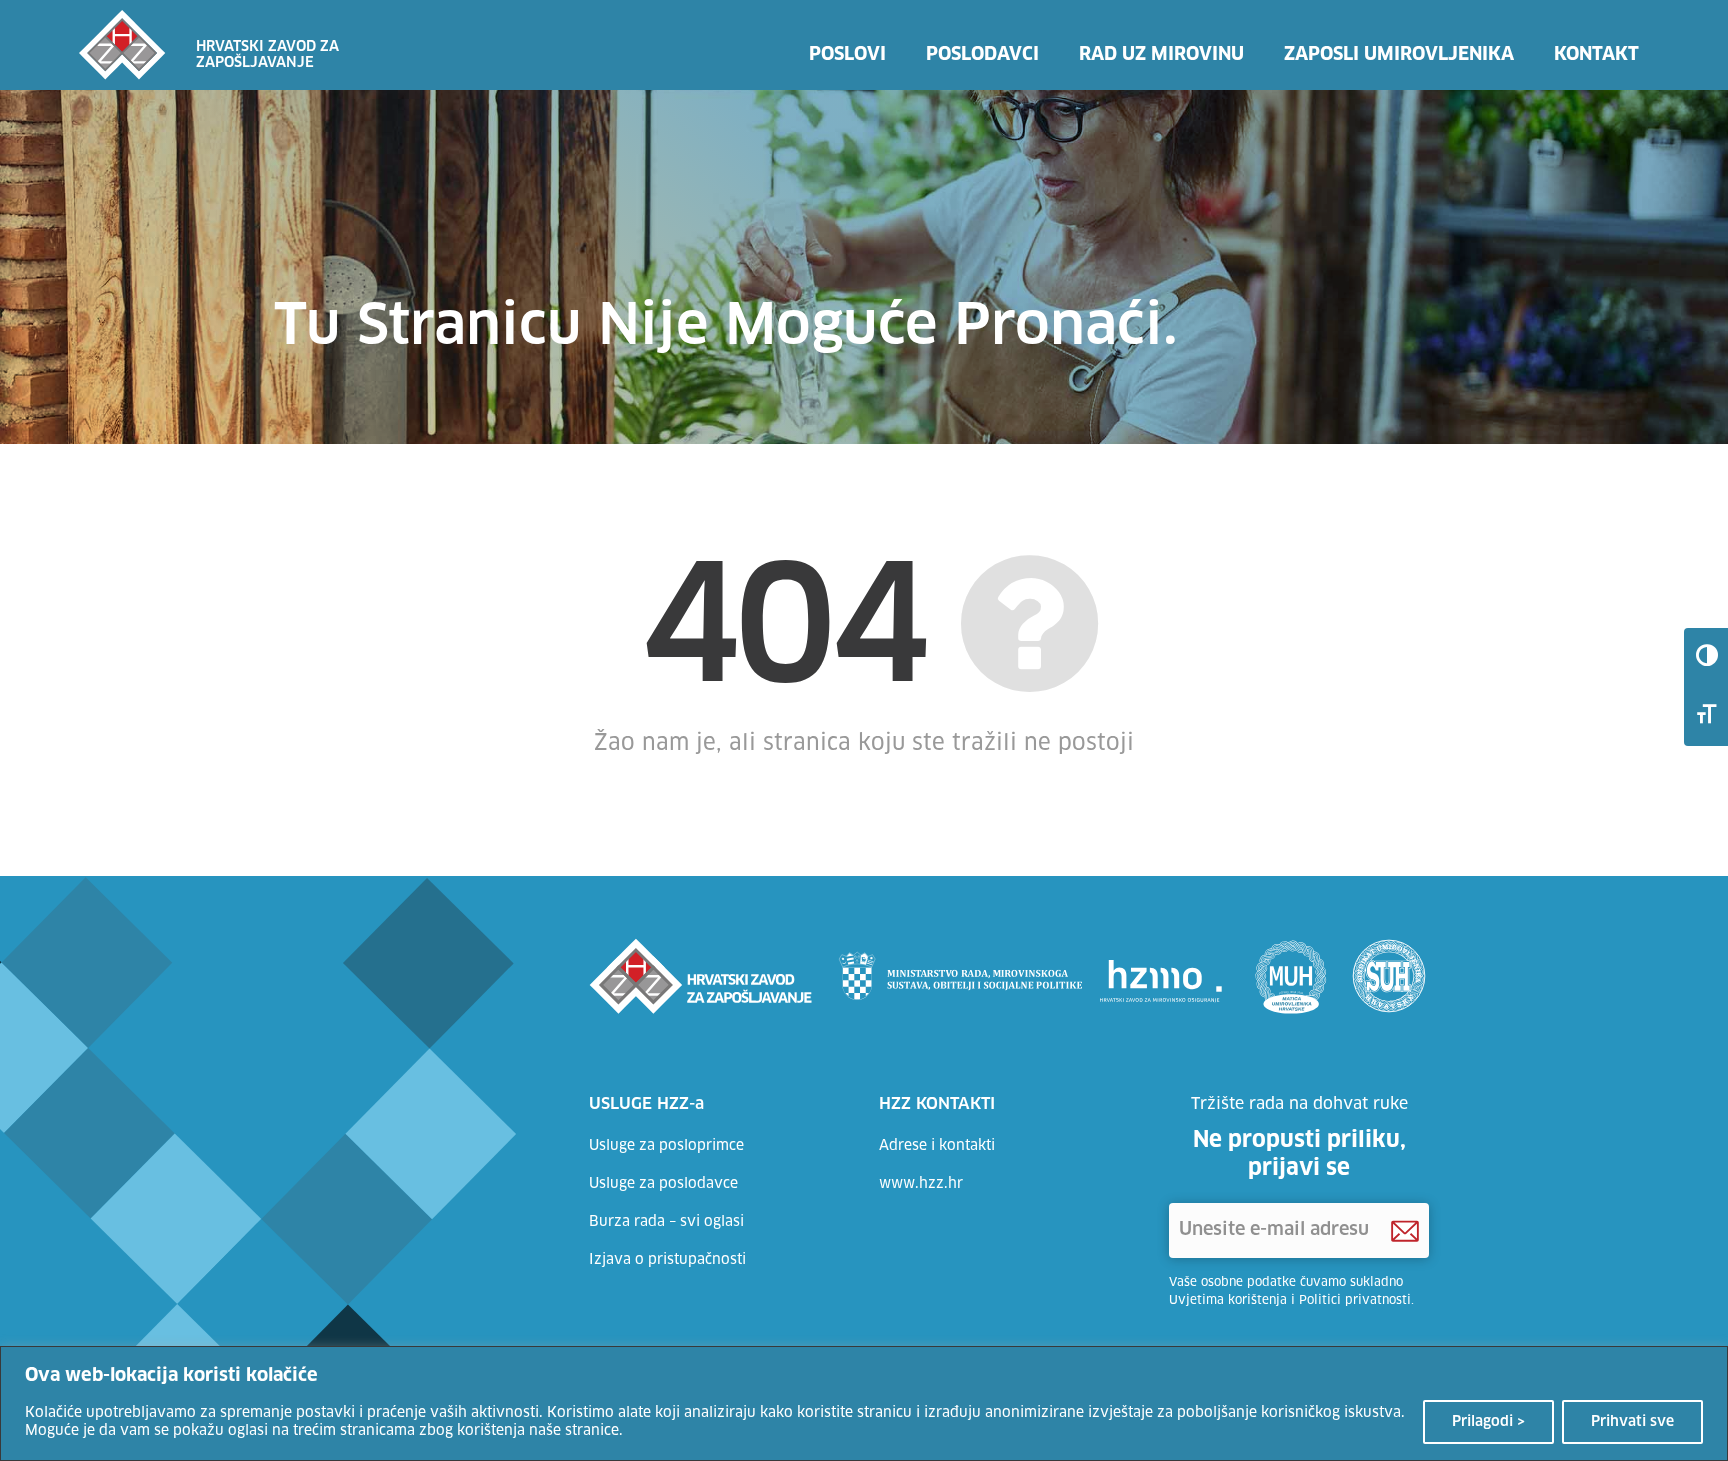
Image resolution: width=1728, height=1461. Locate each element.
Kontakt (1596, 55)
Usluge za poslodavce (663, 1184)
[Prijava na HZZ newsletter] (1405, 1231)
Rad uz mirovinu (1161, 55)
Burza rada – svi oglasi (666, 1222)
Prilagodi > (1488, 1422)
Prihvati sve (1632, 1422)
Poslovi (847, 55)
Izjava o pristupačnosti (667, 1260)
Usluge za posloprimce (666, 1146)
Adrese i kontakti (937, 1146)
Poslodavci (982, 55)
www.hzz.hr (921, 1184)
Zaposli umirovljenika (1399, 55)
